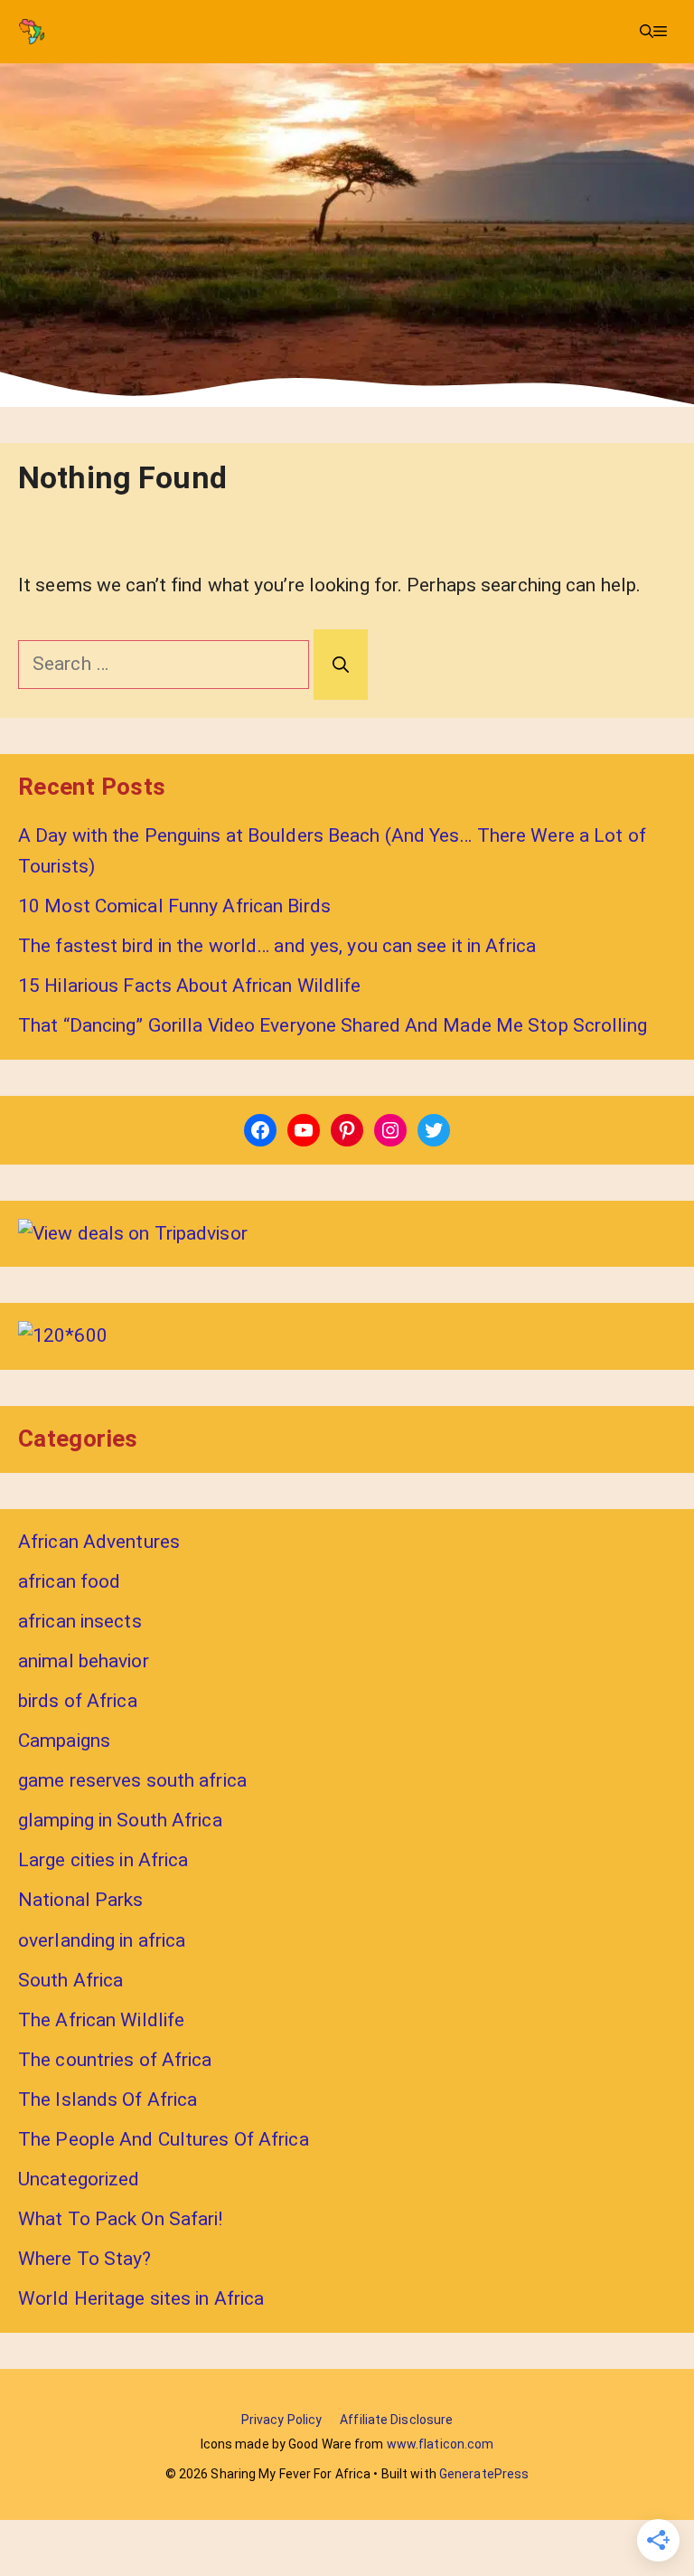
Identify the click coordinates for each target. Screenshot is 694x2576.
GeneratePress (484, 2474)
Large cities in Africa (103, 1860)
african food (69, 1581)
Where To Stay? (85, 2259)
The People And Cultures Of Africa (164, 2139)
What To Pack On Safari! (121, 2219)
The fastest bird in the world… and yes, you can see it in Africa (277, 946)
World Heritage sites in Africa (141, 2298)
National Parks (81, 1900)
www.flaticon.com (441, 2444)
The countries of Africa (115, 2060)
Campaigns (64, 1741)
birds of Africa (78, 1701)
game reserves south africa (132, 1780)
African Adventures (99, 1542)
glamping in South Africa (120, 1820)
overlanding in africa (102, 1940)
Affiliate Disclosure (396, 2420)
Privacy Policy (282, 2420)
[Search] (341, 665)
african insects (80, 1621)
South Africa (70, 1980)
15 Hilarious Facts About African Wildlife (190, 986)
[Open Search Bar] (647, 32)
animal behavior (84, 1661)
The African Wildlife (101, 2020)
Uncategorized (79, 2179)
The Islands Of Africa (108, 2099)
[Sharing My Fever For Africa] (32, 32)
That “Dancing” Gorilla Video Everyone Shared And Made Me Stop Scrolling (333, 1025)
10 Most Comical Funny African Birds (174, 906)
